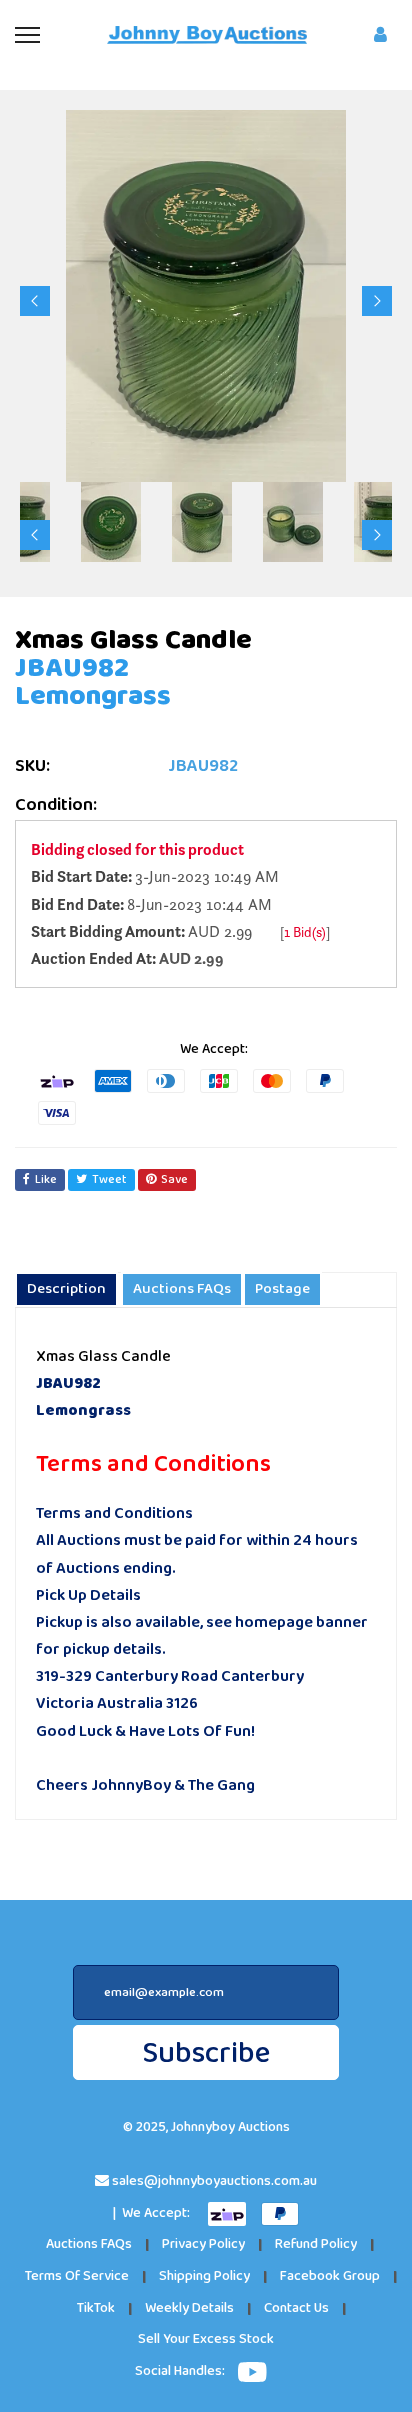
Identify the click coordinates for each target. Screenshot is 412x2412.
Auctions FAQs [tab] (182, 1289)
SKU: (32, 766)
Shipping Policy (204, 2276)
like (46, 1179)
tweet (109, 1179)
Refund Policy (316, 2244)
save (174, 1179)
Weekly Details (189, 2308)
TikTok (96, 2308)
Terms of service (77, 2276)
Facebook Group (330, 2276)
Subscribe (206, 2053)
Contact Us (296, 2308)
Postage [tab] (282, 1289)
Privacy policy (203, 2244)
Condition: (56, 805)
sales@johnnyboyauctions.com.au (214, 2181)
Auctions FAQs (89, 2244)
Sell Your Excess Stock (206, 2339)
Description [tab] (66, 1289)
